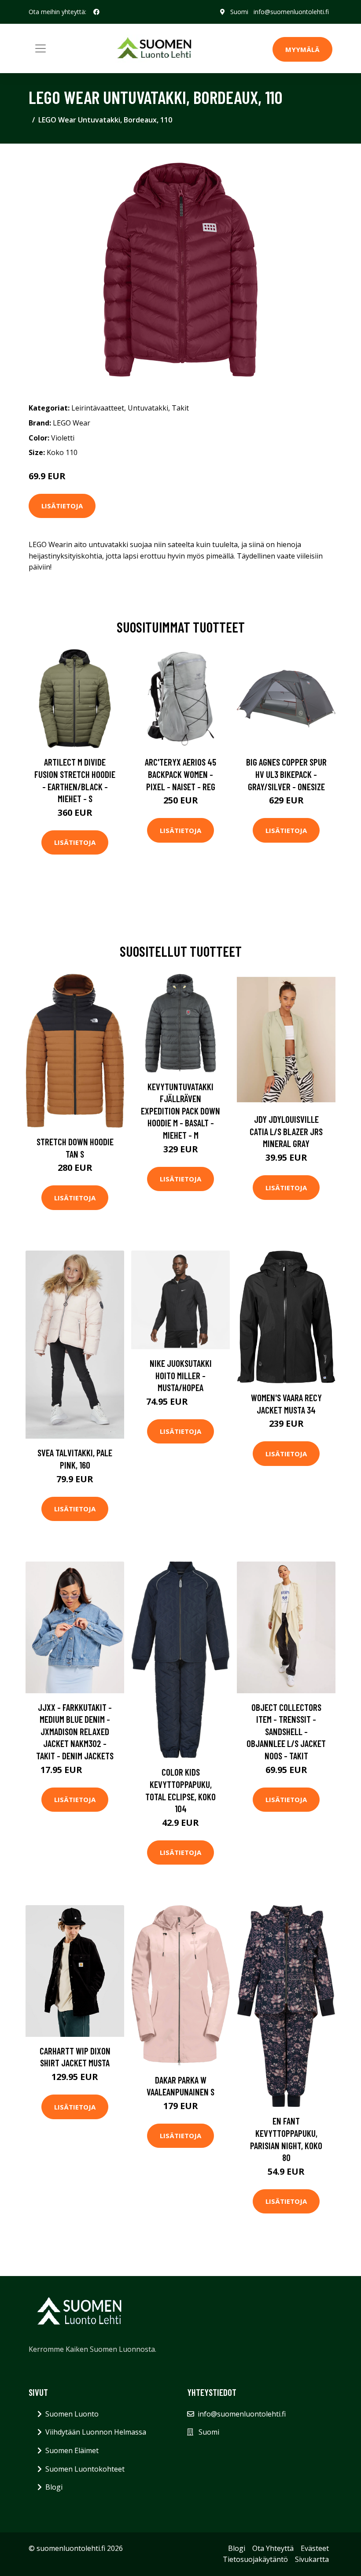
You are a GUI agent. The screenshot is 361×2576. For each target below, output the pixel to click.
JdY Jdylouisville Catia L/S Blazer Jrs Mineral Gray (286, 1131)
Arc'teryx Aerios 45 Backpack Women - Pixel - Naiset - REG (180, 774)
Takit (180, 408)
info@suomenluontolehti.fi (291, 12)
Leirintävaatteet (98, 408)
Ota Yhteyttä (273, 2548)
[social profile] (96, 12)
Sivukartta (312, 2559)
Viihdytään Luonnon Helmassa (96, 2432)
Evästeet (315, 2548)
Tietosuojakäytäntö (255, 2559)
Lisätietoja (62, 506)
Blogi (54, 2487)
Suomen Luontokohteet (85, 2469)
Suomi (239, 12)
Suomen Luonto (72, 2414)
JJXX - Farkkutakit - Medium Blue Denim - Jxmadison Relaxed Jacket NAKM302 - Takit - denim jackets (75, 1731)
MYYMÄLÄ (302, 49)
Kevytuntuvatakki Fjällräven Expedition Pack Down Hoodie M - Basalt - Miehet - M (180, 1111)
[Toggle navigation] (41, 48)
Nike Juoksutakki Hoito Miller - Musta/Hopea (181, 1375)
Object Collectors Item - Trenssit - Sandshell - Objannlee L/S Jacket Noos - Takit (286, 1731)
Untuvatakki (148, 408)
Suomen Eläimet (72, 2450)
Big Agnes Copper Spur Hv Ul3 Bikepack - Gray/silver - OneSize (286, 774)
